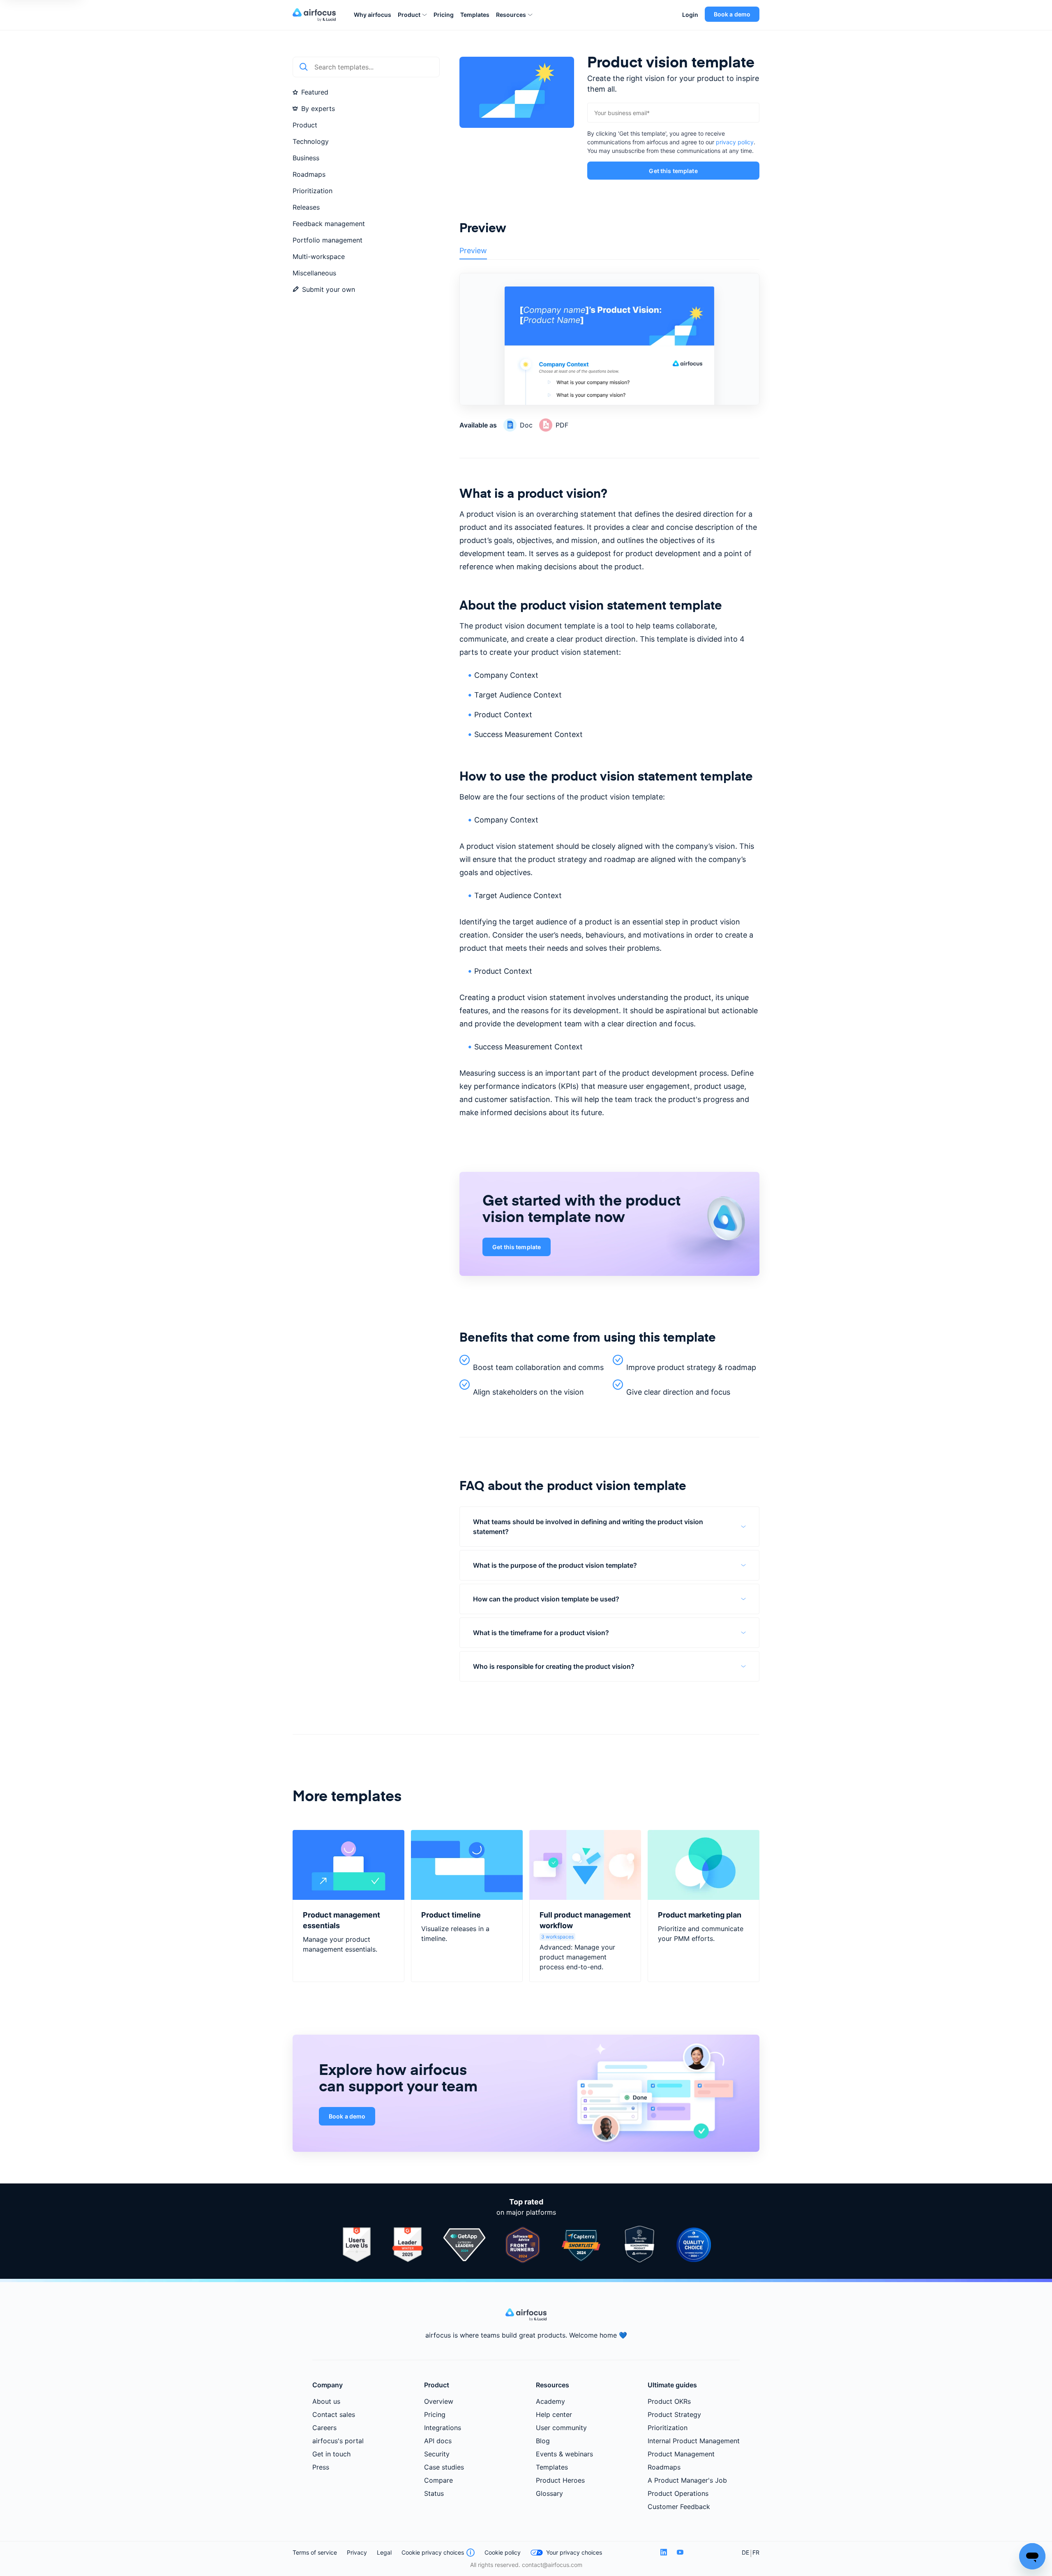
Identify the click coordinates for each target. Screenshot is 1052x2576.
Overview (439, 2401)
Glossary (549, 2493)
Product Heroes (560, 2480)
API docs (438, 2441)
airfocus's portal (338, 2441)
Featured (315, 92)
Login (690, 15)
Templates (475, 15)
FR (756, 2552)
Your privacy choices (574, 2552)
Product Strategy (674, 2414)
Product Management (681, 2454)
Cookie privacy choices (433, 2552)
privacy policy (735, 142)
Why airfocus (373, 15)
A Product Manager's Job (687, 2480)
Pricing (444, 15)
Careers (324, 2428)
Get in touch (331, 2454)
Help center (554, 2414)
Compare (438, 2480)
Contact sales (334, 2414)
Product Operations (678, 2493)
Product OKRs (669, 2401)
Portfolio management (328, 240)
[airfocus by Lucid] (317, 15)
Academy (550, 2401)
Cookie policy (503, 2552)
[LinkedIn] (664, 2552)
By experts (318, 109)
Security (437, 2454)
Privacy (357, 2552)
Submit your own (329, 289)
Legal (384, 2552)
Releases (306, 207)
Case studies (444, 2467)
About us (326, 2401)
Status (434, 2493)
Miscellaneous (314, 273)
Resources (511, 15)
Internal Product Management (694, 2441)
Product (409, 15)
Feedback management (329, 224)
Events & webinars (564, 2454)
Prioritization (313, 191)
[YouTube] (680, 2552)
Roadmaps (309, 174)
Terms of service (315, 2552)
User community (561, 2428)
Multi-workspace (319, 256)
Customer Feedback (679, 2507)
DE (745, 2552)
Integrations (443, 2428)
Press (321, 2467)
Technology (311, 141)
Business (306, 158)
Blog (543, 2441)
